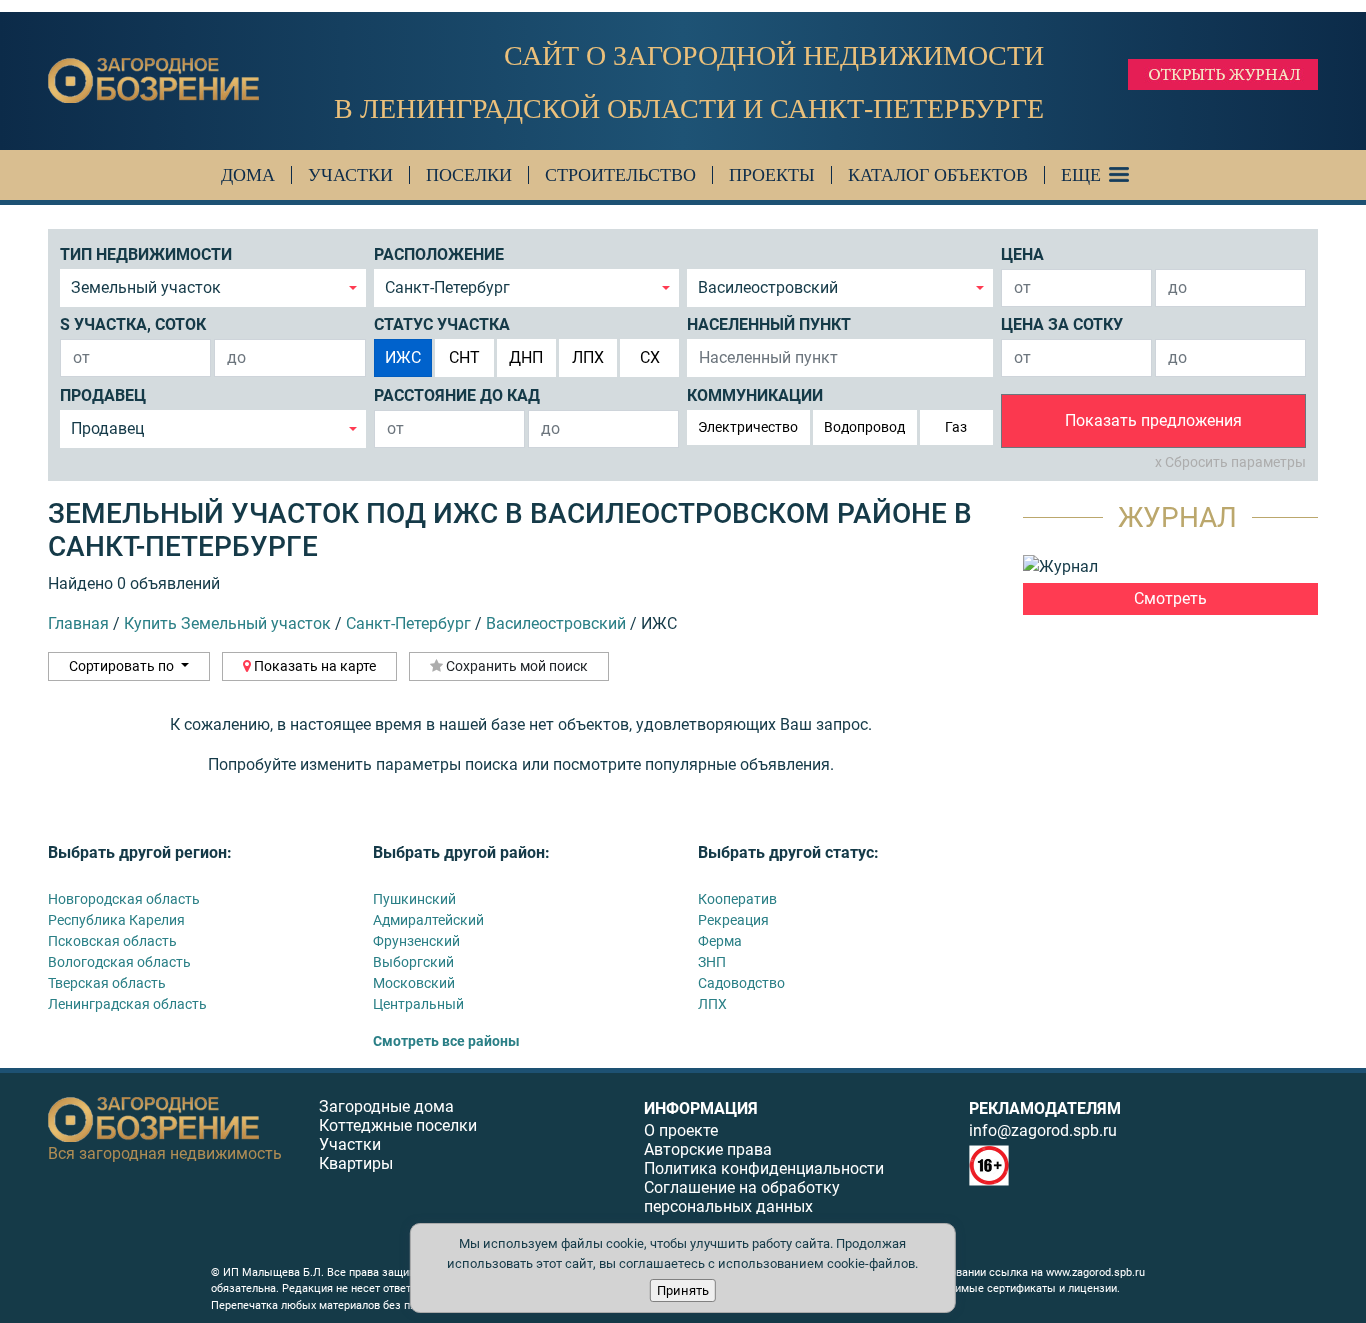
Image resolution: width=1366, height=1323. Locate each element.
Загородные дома (386, 1106)
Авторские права (708, 1149)
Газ (956, 427)
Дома (248, 175)
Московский (414, 983)
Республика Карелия (116, 920)
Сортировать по (123, 666)
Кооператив (737, 899)
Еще (1081, 175)
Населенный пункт (769, 324)
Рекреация (733, 920)
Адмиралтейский (428, 920)
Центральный (418, 1004)
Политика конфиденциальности (764, 1168)
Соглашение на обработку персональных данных (742, 1197)
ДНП (526, 357)
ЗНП (712, 962)
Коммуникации (755, 395)
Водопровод (864, 427)
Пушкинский (414, 899)
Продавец (103, 395)
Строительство (620, 175)
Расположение (439, 254)
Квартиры (356, 1163)
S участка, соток (133, 324)
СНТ (464, 357)
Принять (683, 1290)
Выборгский (413, 962)
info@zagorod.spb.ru (1043, 1130)
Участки (350, 175)
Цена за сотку (1062, 324)
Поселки (469, 175)
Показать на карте (313, 666)
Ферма (720, 941)
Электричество (748, 427)
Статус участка (442, 324)
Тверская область (107, 983)
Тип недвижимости (146, 254)
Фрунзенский (416, 941)
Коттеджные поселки (398, 1125)
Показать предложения (1153, 420)
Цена (1022, 254)
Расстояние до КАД (457, 395)
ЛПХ (588, 357)
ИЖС (403, 357)
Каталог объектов (938, 175)
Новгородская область (124, 899)
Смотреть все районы (446, 1041)
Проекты (772, 175)
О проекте (681, 1130)
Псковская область (112, 941)
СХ (650, 357)
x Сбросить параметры (1230, 462)
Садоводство (741, 983)
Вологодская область (119, 962)
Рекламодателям (1045, 1108)
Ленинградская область (127, 1004)
